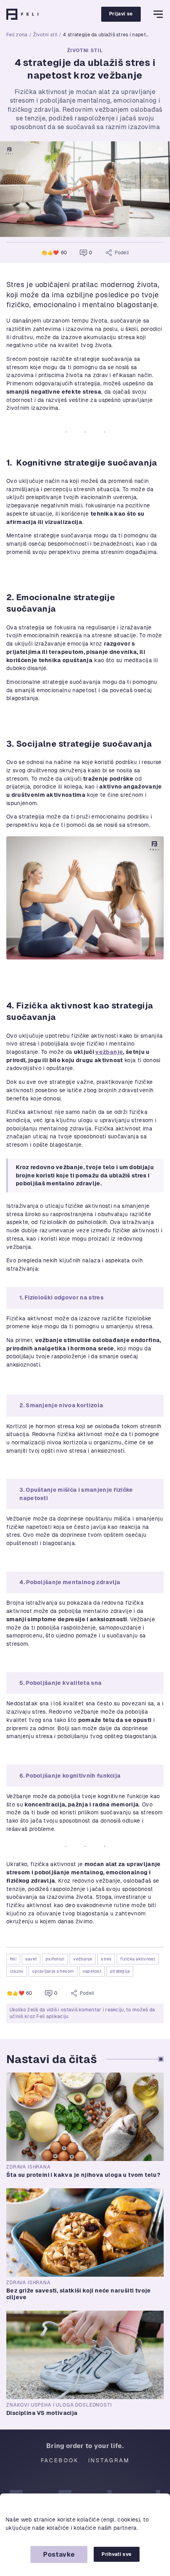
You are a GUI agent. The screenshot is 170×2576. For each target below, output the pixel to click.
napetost (92, 1971)
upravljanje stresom (53, 1971)
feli (13, 1959)
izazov (17, 1971)
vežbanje (109, 1052)
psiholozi (55, 1959)
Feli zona (17, 35)
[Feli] (22, 14)
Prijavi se (121, 14)
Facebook (60, 2460)
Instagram (109, 2460)
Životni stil (45, 35)
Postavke (59, 2554)
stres (106, 1959)
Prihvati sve (117, 2554)
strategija (120, 1971)
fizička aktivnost (138, 1959)
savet (31, 1959)
